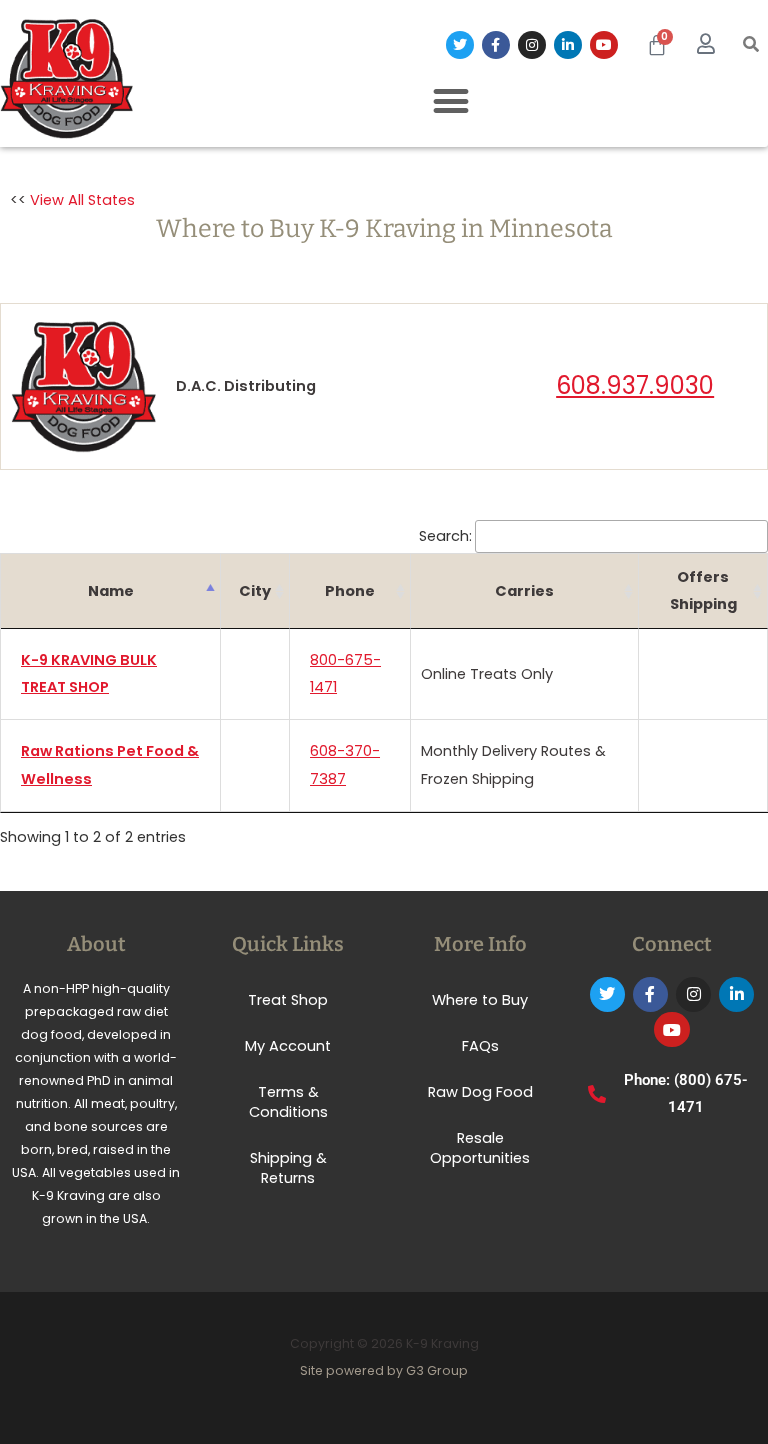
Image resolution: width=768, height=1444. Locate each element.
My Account (288, 1046)
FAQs (480, 1046)
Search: (445, 536)
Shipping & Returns (288, 1168)
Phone (350, 591)
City (255, 591)
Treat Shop (288, 1000)
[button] (751, 45)
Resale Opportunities (480, 1148)
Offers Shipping (703, 590)
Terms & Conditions (288, 1102)
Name (111, 591)
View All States (82, 200)
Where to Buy (480, 1000)
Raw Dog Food (480, 1092)
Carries (524, 591)
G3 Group (437, 1370)
